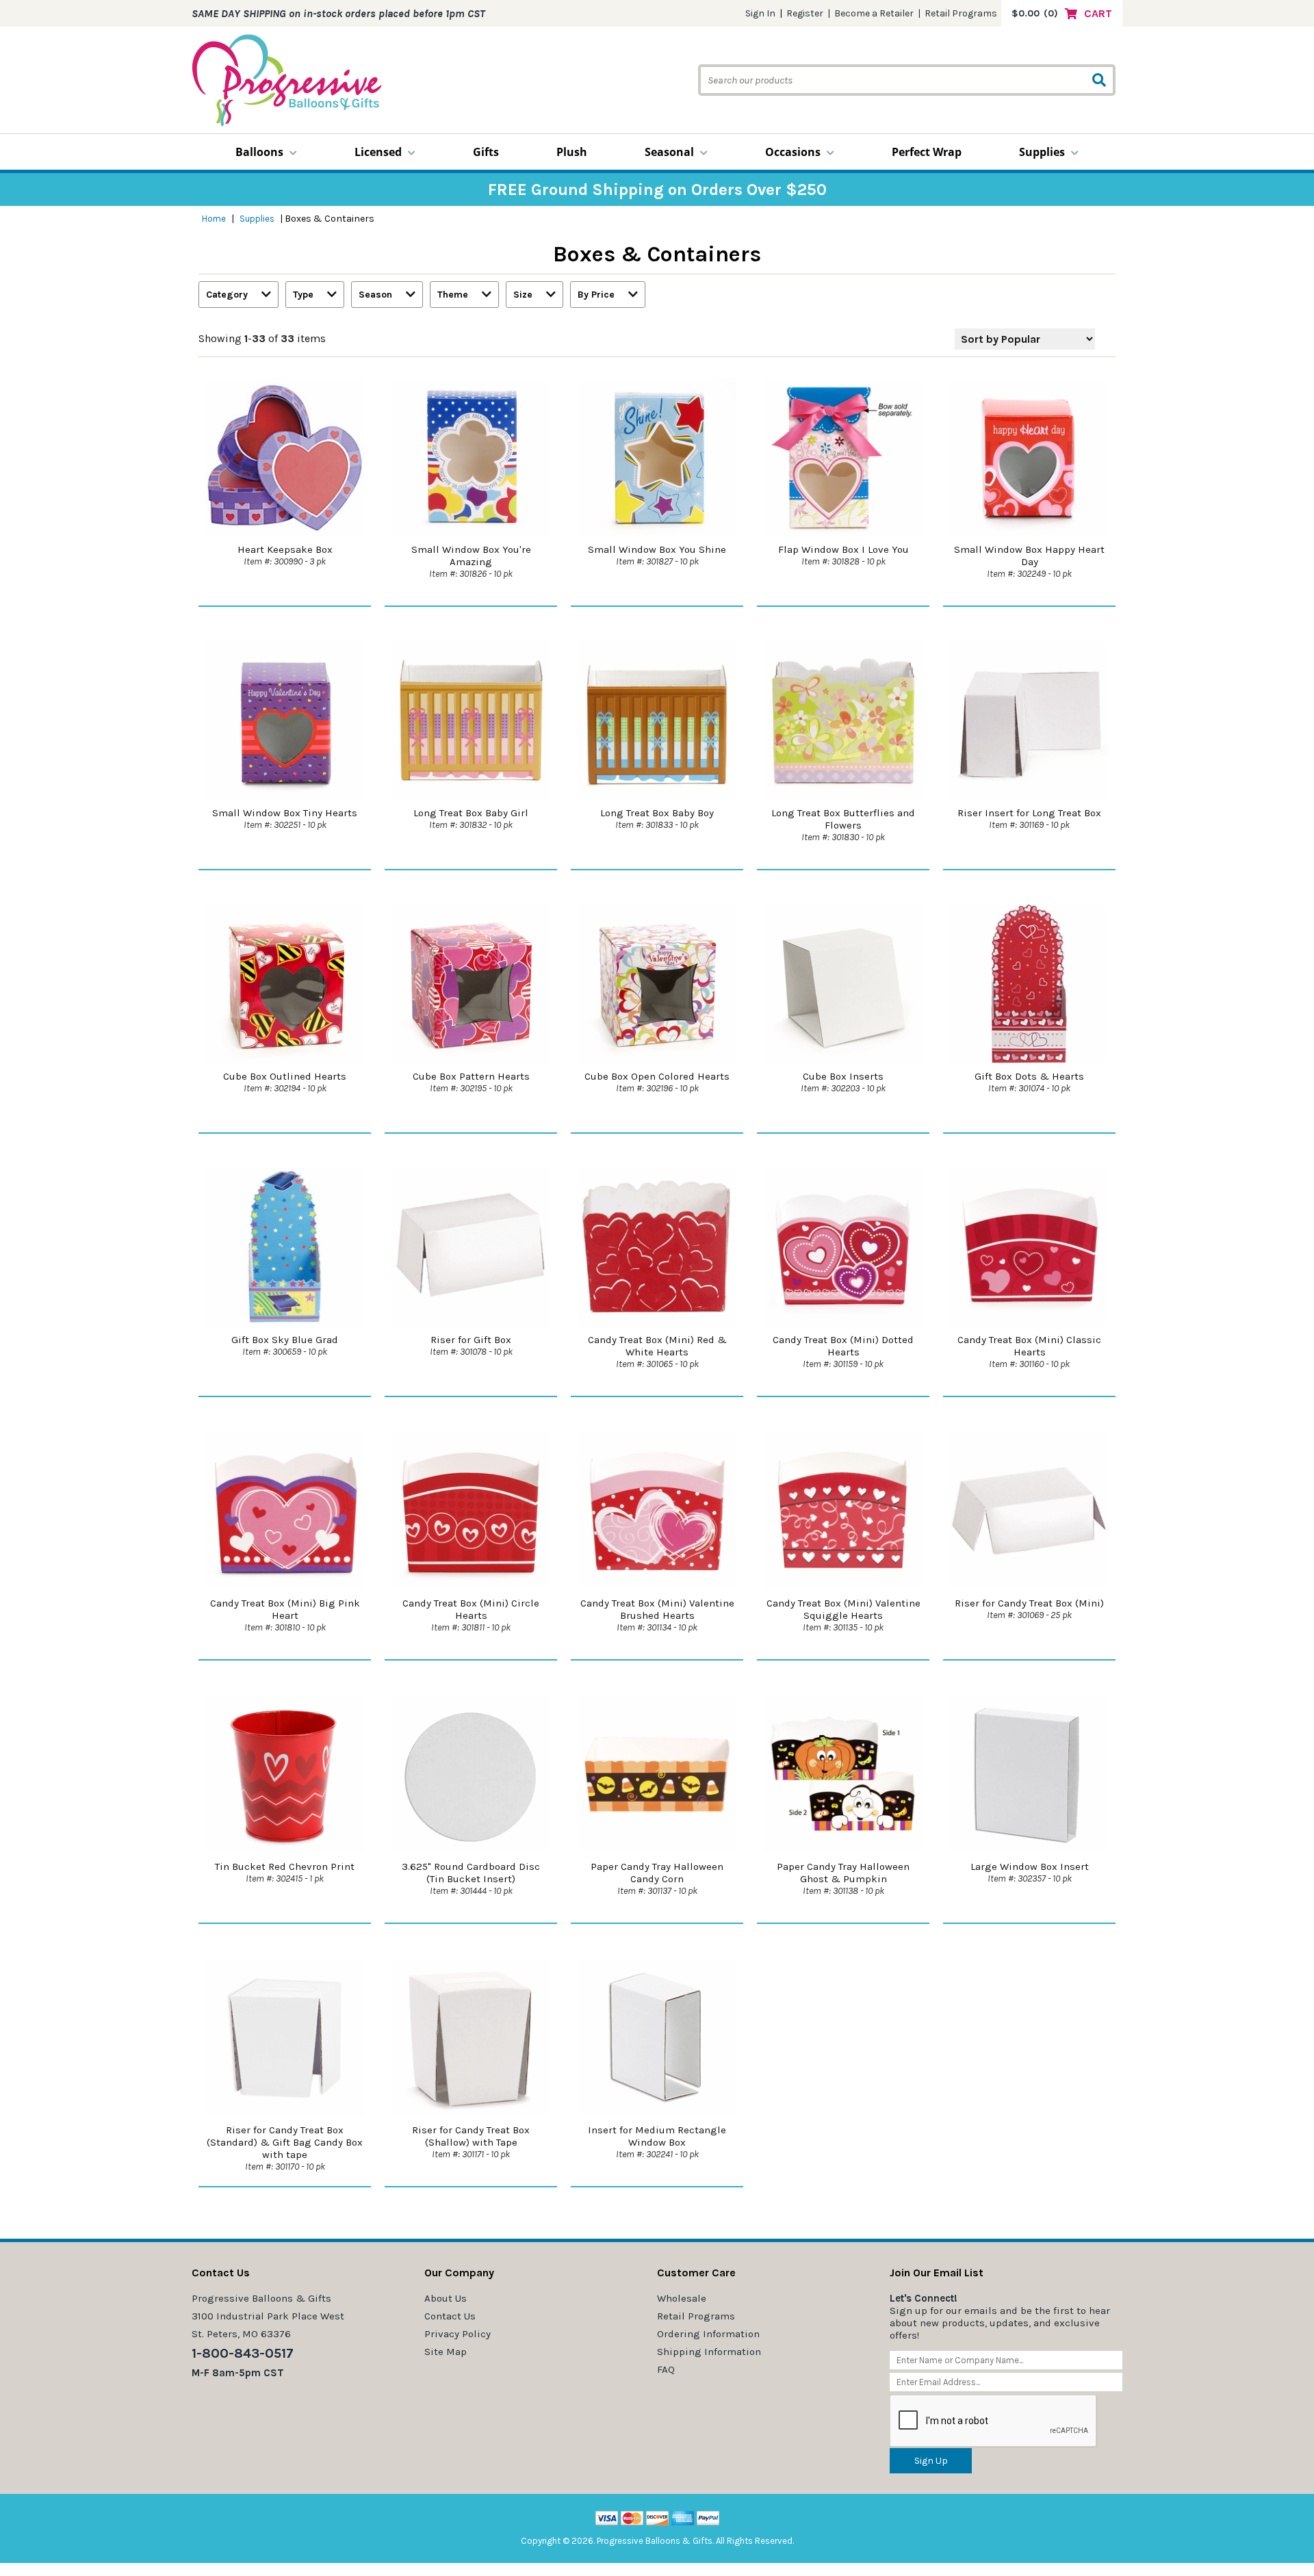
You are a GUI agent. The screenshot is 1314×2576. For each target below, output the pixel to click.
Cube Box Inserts (843, 1076)
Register (805, 13)
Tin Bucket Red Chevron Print (285, 1866)
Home (214, 219)
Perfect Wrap (927, 152)
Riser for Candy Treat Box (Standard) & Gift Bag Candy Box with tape (285, 2142)
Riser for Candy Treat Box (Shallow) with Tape (471, 2136)
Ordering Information (708, 2334)
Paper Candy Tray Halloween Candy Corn (657, 1873)
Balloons (259, 152)
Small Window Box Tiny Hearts (285, 813)
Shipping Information (709, 2352)
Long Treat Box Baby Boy (657, 813)
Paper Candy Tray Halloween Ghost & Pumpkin (843, 1873)
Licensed (378, 152)
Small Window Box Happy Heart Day (1029, 556)
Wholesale (682, 2298)
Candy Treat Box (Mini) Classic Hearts (1029, 1346)
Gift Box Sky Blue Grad (285, 1340)
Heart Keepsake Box (285, 549)
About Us (446, 2298)
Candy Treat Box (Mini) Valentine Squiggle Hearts (843, 1609)
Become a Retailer (874, 13)
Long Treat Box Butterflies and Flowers (843, 819)
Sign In (760, 13)
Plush (572, 152)
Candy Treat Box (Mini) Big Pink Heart (285, 1609)
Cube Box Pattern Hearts (471, 1076)
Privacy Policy (458, 2334)
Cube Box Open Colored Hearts (657, 1076)
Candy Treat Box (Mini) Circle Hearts (471, 1609)
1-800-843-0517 (243, 2353)
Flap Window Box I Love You (843, 549)
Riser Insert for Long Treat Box (1029, 813)
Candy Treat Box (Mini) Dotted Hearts (843, 1346)
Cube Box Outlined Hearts (285, 1076)
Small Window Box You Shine (657, 549)
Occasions (793, 152)
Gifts (486, 152)
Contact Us (450, 2316)
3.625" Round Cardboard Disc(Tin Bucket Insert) (471, 1873)
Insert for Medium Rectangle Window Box (657, 2136)
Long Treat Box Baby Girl (471, 813)
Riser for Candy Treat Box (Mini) (1029, 1603)
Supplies (1042, 152)
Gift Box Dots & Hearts (1029, 1076)
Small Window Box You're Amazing (471, 556)
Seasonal (669, 152)
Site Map (446, 2352)
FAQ (666, 2369)
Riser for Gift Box (471, 1340)
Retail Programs (961, 13)
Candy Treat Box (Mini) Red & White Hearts (657, 1346)
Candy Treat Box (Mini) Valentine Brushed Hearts (657, 1609)
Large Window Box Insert (1030, 1866)
